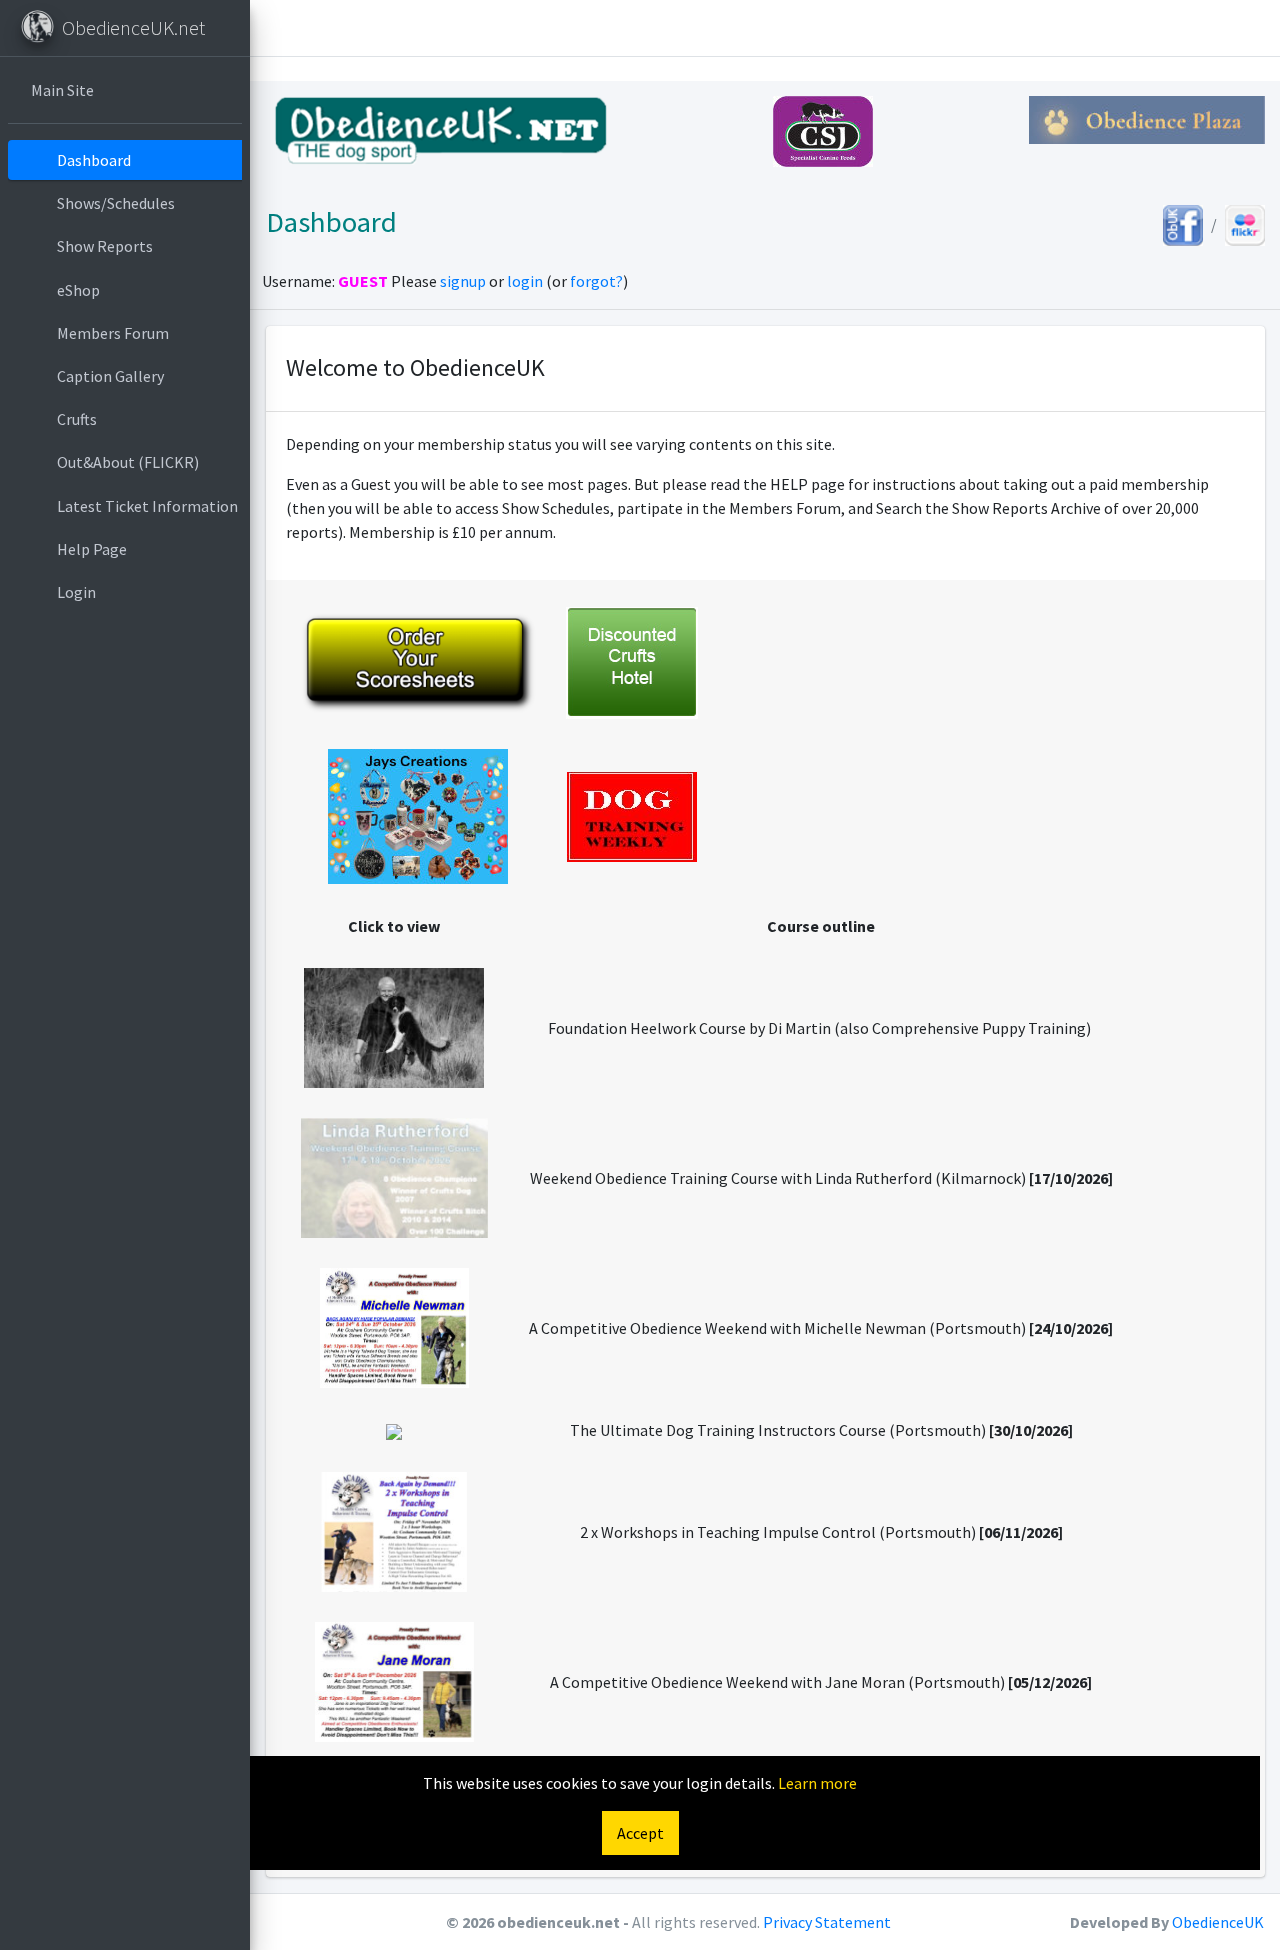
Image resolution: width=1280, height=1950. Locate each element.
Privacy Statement (827, 1922)
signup (463, 281)
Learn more (817, 1783)
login (525, 281)
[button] (280, 28)
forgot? (596, 281)
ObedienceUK (1218, 1922)
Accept (640, 1833)
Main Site (62, 90)
